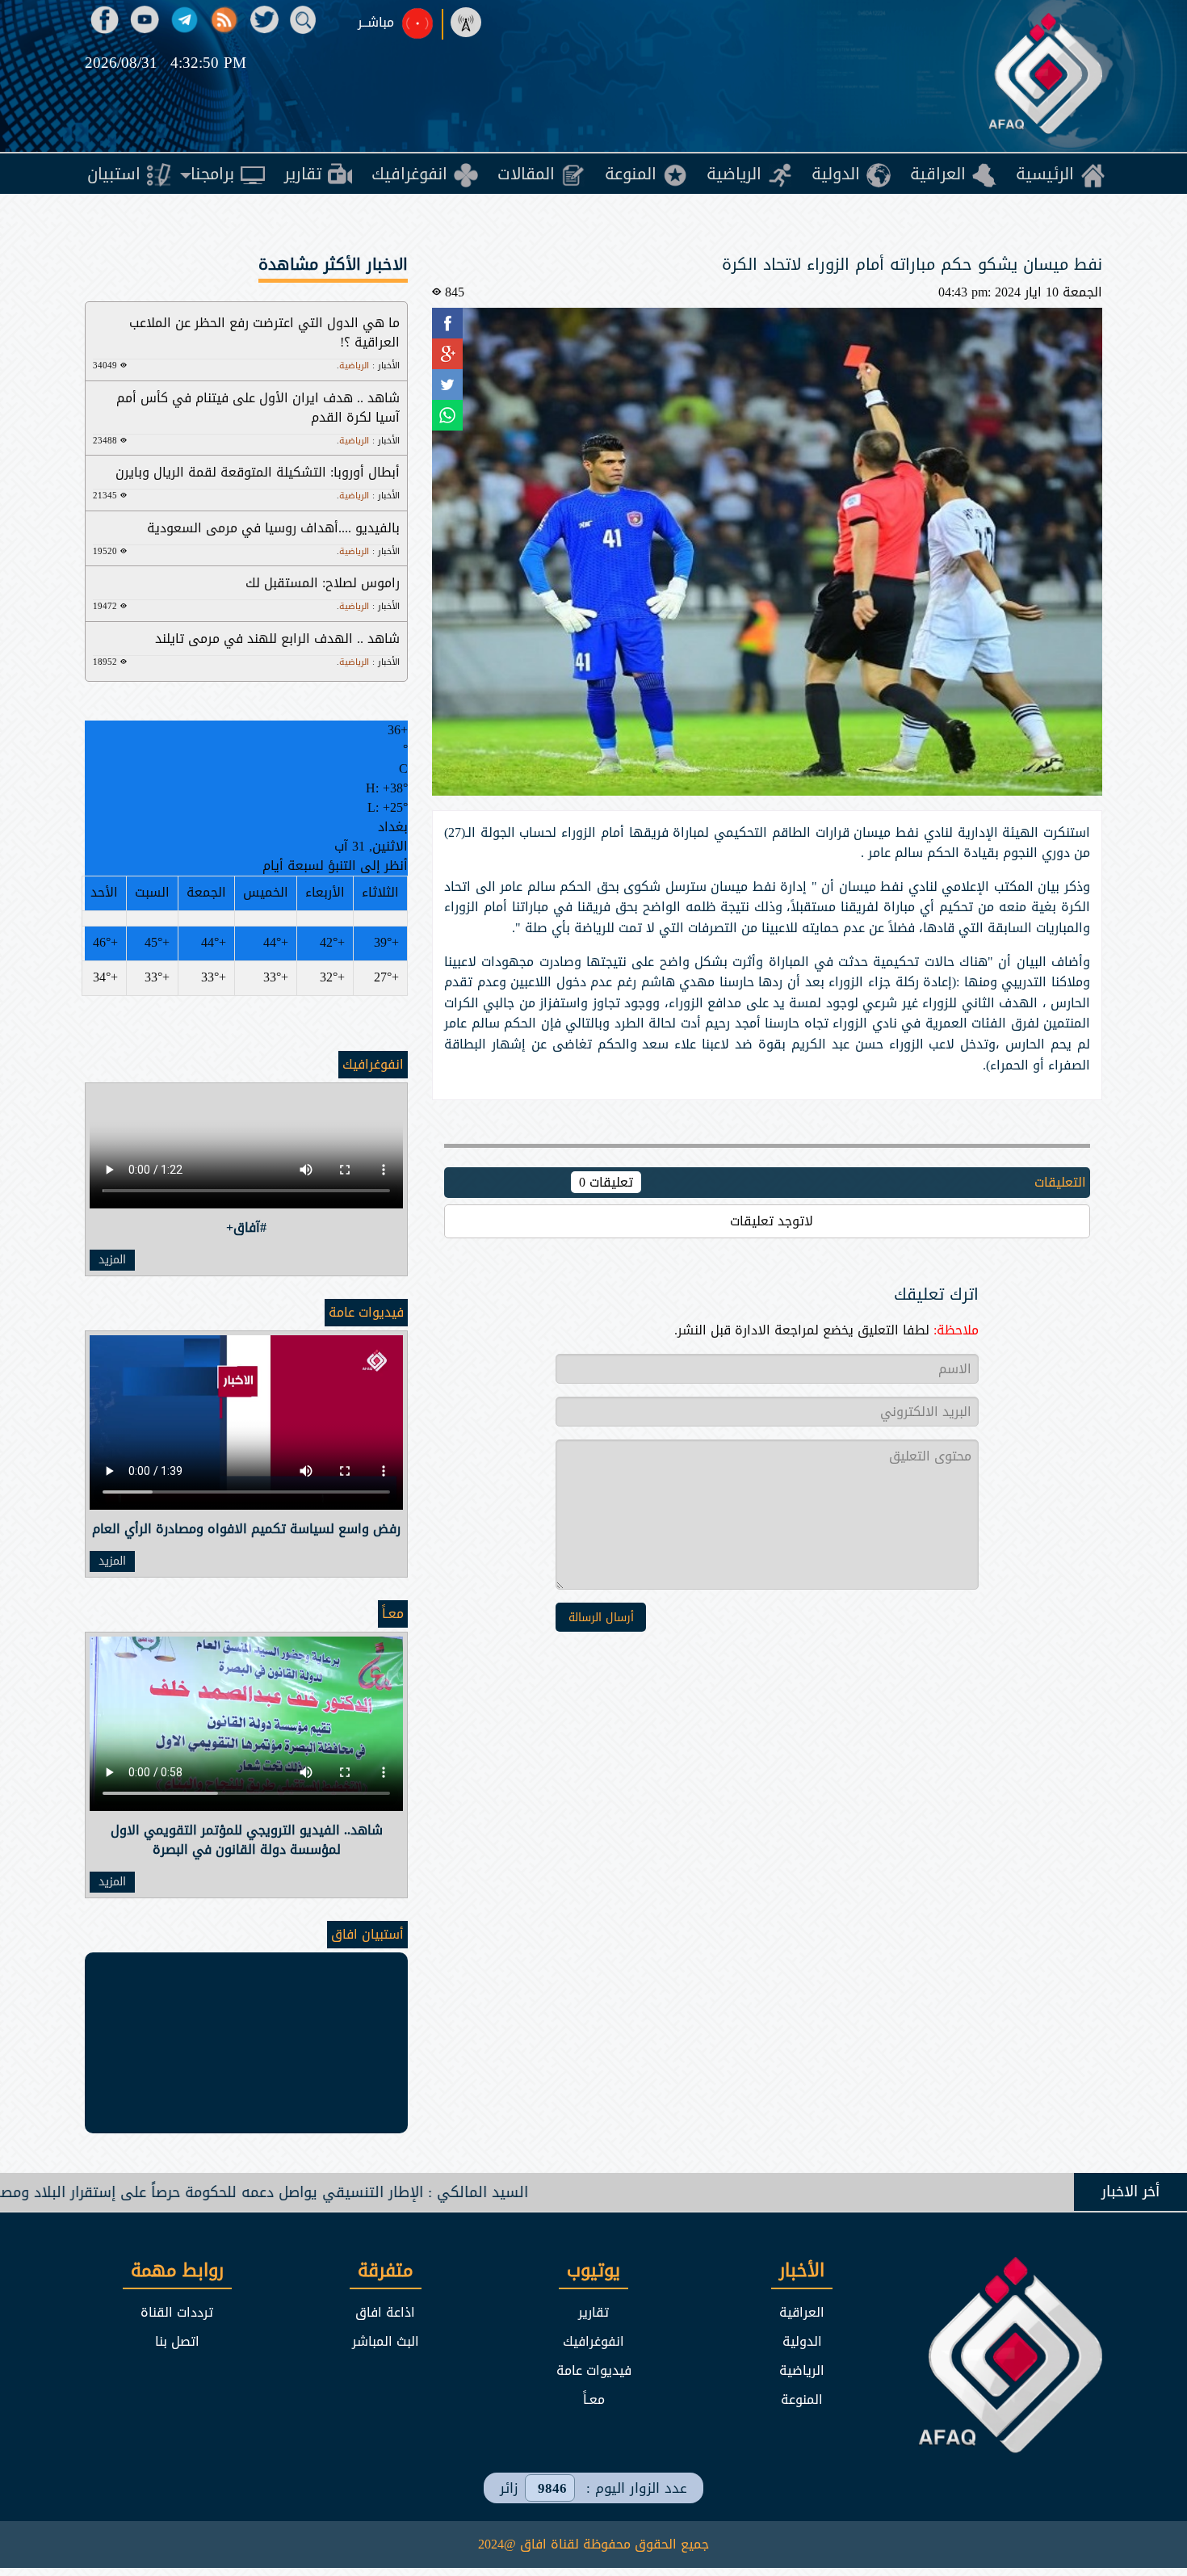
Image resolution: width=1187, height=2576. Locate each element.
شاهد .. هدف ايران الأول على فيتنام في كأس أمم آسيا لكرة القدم (258, 408)
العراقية (802, 2312)
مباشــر (376, 23)
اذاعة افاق (385, 2312)
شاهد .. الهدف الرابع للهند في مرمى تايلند (277, 639)
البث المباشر (386, 2341)
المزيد (112, 1260)
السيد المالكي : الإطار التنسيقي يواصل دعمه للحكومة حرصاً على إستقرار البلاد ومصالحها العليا (376, 2192)
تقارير (593, 2312)
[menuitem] (1060, 174)
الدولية (802, 2341)
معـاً (393, 1614)
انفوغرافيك (373, 1064)
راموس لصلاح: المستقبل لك (323, 583)
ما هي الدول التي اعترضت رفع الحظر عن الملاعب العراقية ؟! (264, 332)
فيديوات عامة (366, 1312)
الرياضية (802, 2370)
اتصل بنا (177, 2341)
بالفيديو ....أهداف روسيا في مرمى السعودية (273, 528)
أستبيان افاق (367, 1934)
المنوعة (802, 2400)
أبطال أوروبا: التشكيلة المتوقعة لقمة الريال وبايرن (258, 472)
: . (368, 366)
